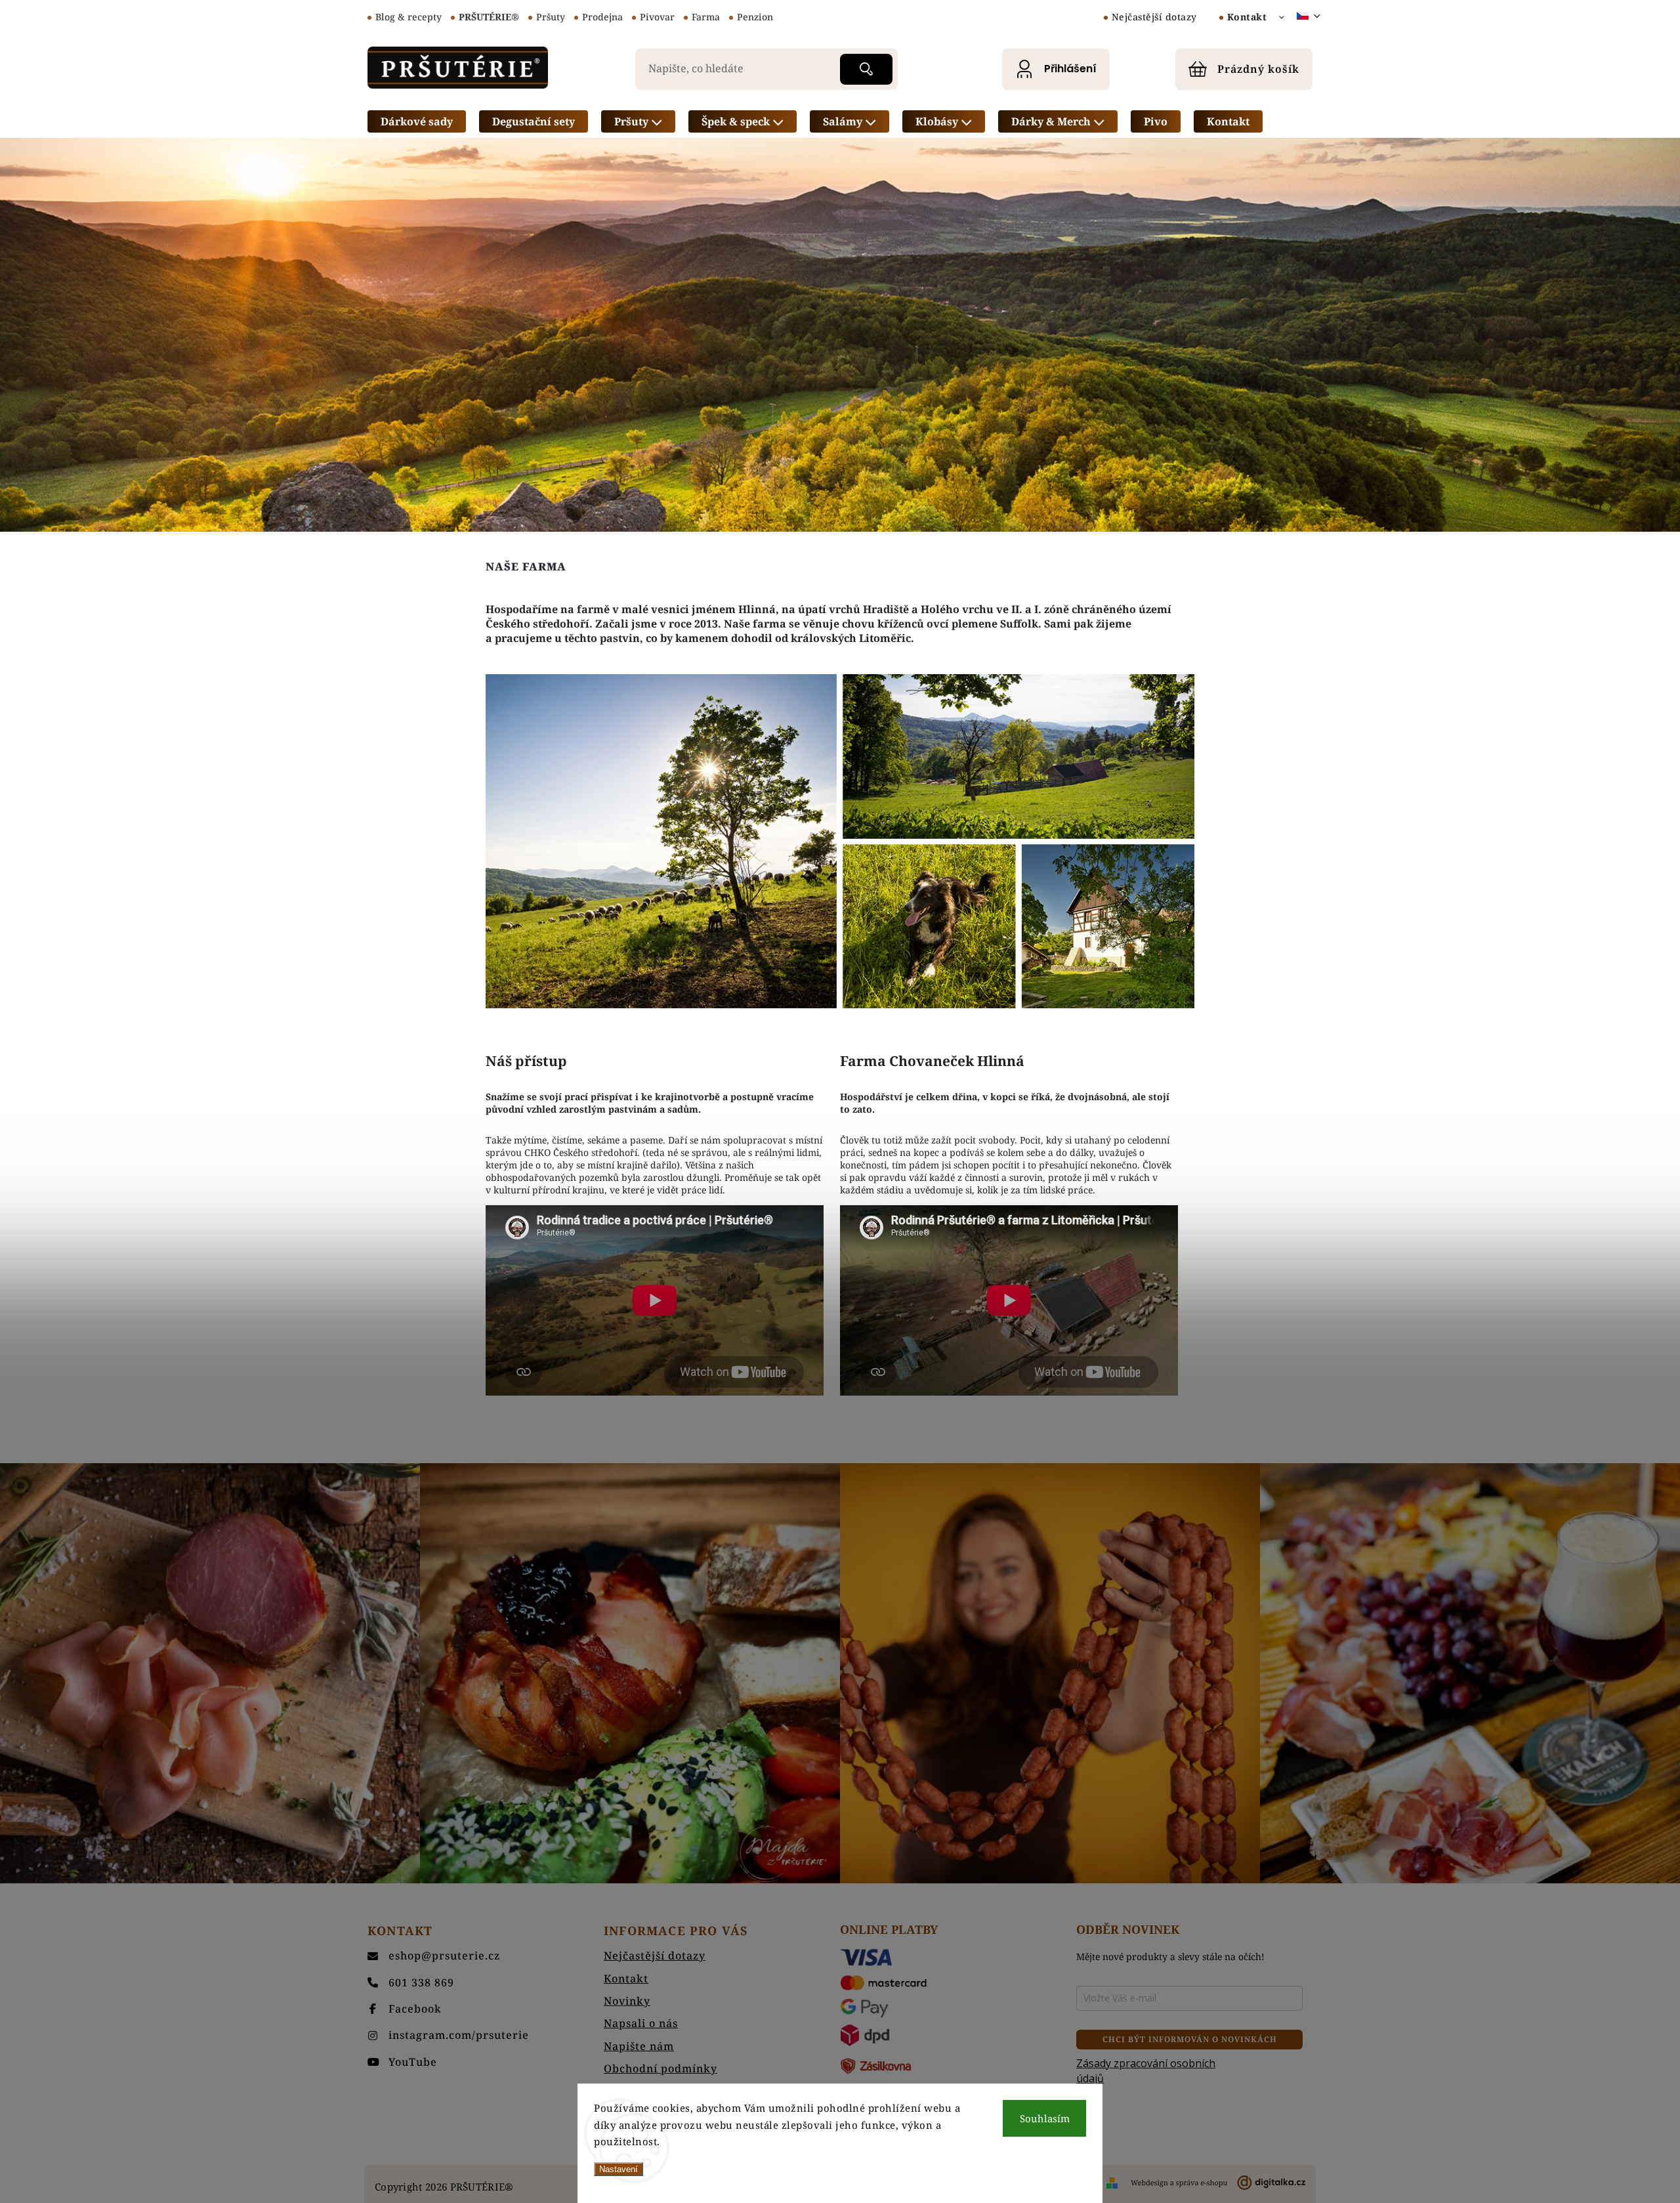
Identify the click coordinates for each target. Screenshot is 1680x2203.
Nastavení (619, 2169)
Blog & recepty (409, 17)
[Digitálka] (1218, 2183)
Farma (706, 17)
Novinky (627, 2001)
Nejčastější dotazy (1154, 17)
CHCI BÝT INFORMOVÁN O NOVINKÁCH (1190, 2039)
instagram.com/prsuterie (459, 2035)
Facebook (415, 2009)
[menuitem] (417, 121)
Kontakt (1247, 17)
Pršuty (551, 17)
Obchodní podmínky (661, 2068)
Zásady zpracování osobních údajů (1146, 2070)
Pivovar (657, 17)
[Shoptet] (1112, 2183)
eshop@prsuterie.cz (444, 1956)
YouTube (413, 2062)
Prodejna (602, 17)
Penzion (755, 17)
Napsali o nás (641, 2023)
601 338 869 (421, 1982)
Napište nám (639, 2046)
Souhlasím (1045, 2118)
